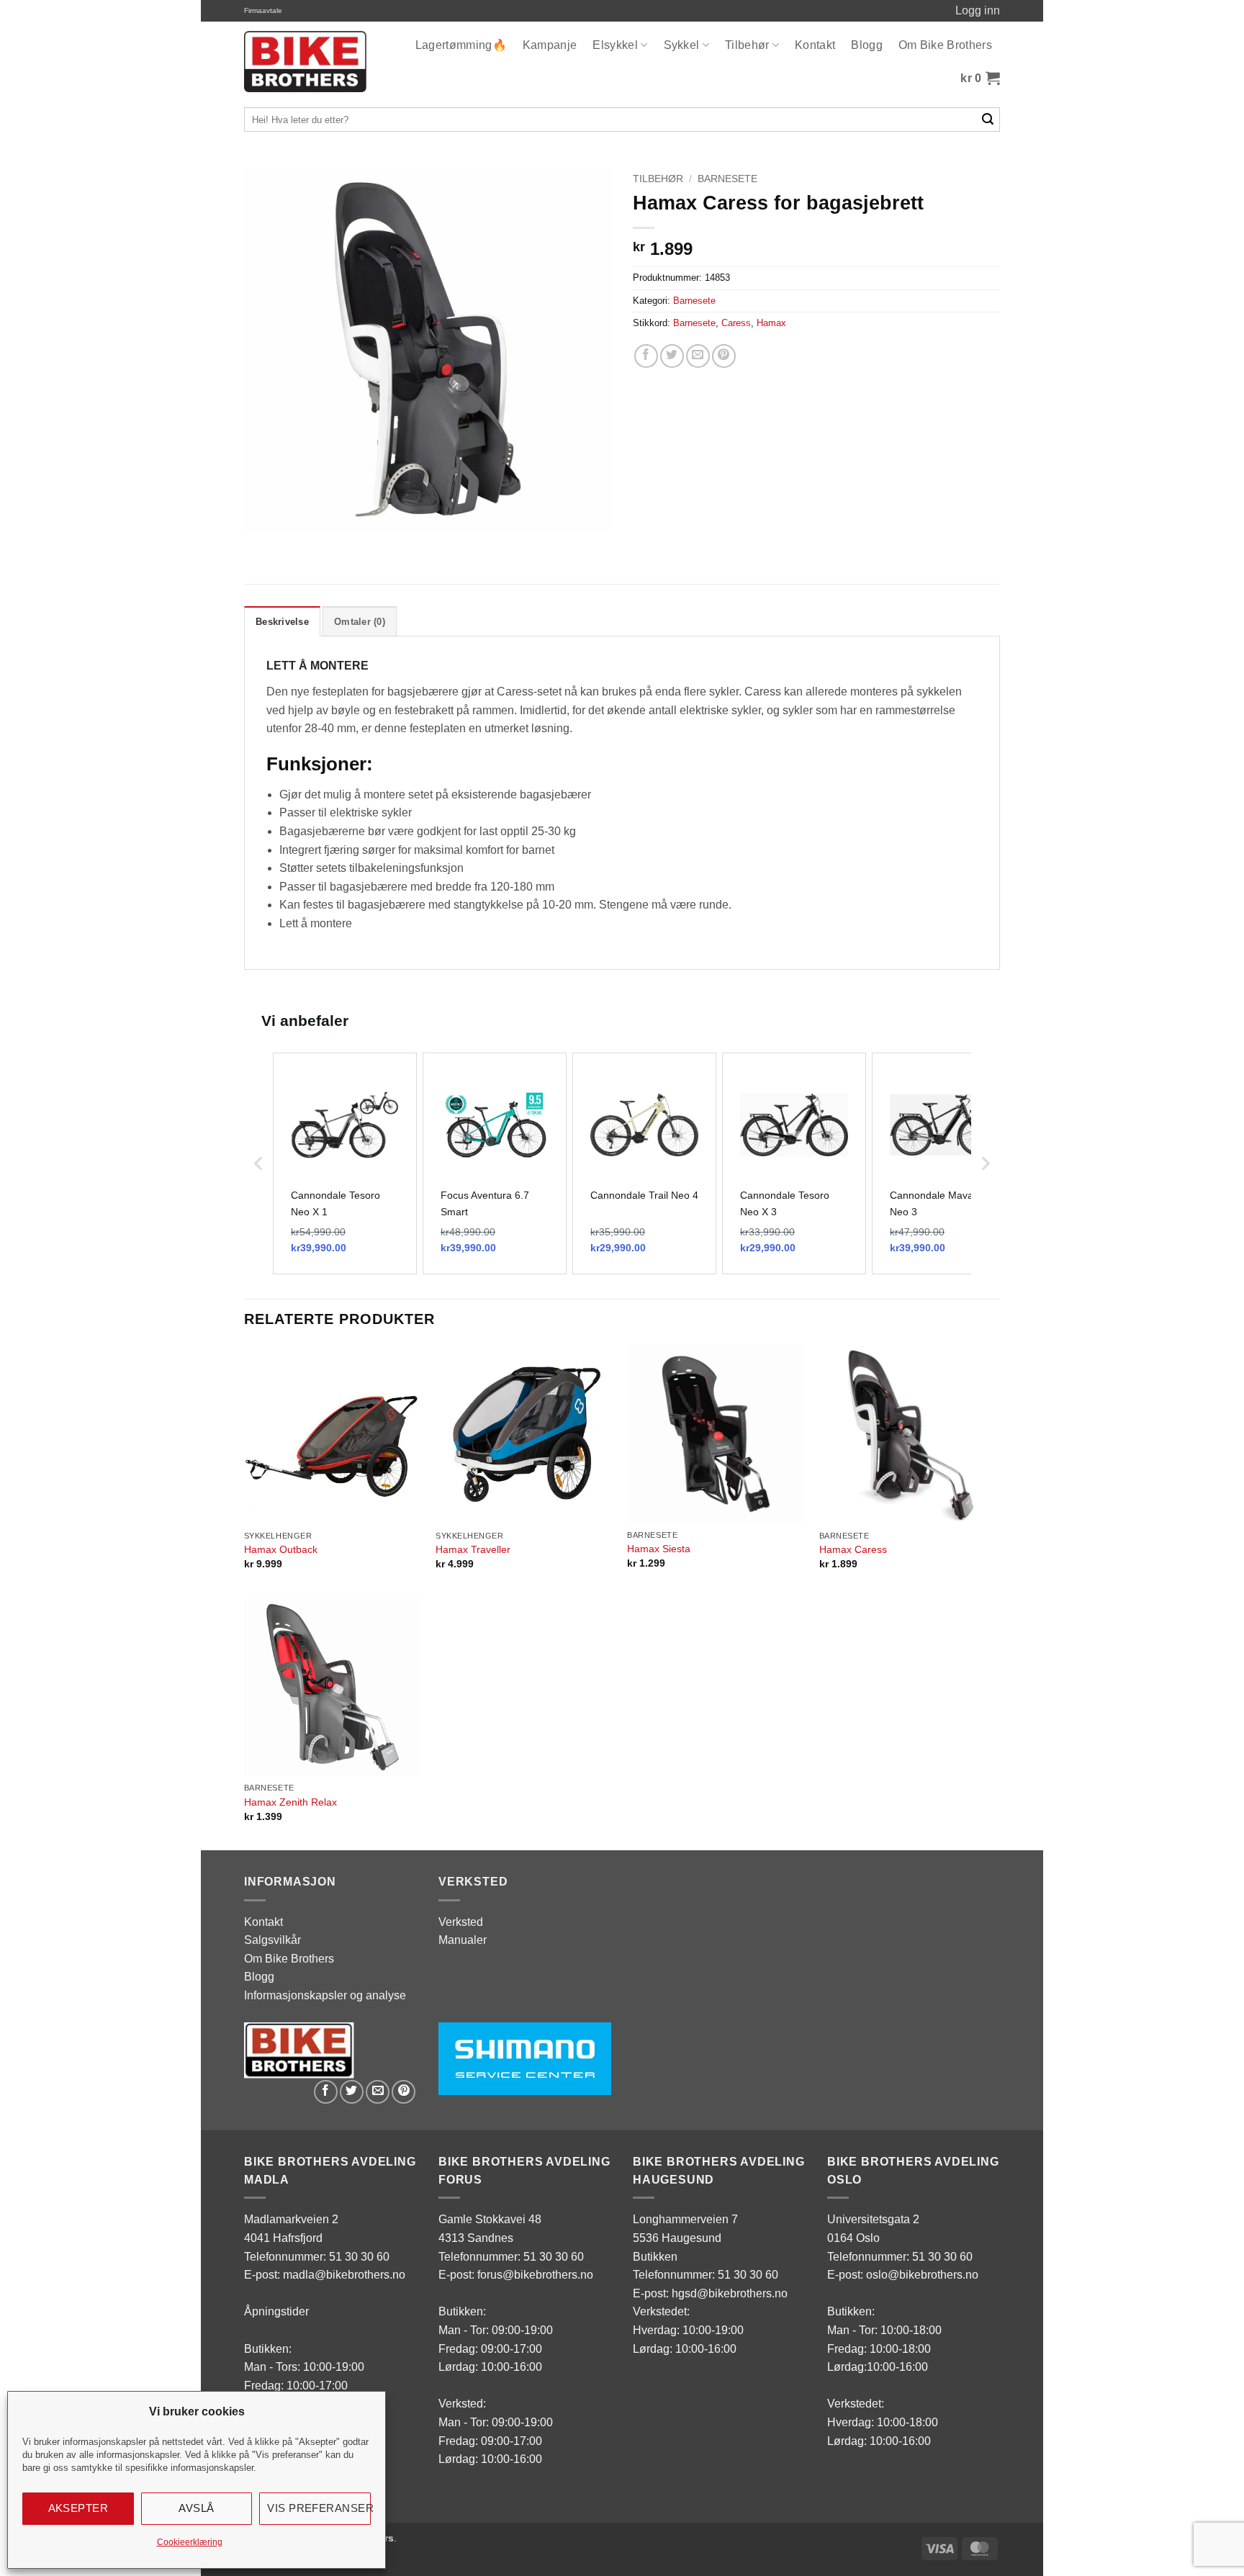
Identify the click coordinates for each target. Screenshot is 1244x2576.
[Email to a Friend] (698, 356)
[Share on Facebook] (646, 356)
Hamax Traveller (473, 1549)
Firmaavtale (263, 10)
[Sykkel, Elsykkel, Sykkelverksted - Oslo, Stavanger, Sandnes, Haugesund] (305, 62)
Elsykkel (615, 45)
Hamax (771, 323)
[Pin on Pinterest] (724, 356)
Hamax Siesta (659, 1549)
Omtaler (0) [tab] (360, 622)
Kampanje (550, 45)
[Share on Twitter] (672, 356)
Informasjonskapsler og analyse (325, 1995)
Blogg (867, 45)
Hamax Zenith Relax (290, 1802)
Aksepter (78, 2508)
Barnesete (727, 179)
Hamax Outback (281, 1549)
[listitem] (345, 1163)
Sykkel (682, 45)
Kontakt (815, 45)
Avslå (196, 2508)
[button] (980, 78)
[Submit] (988, 120)
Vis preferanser (319, 2508)
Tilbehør (747, 45)
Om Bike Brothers (945, 45)
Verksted (461, 1922)
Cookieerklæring (190, 2542)
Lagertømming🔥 (461, 45)
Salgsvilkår (272, 1940)
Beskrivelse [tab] (282, 622)
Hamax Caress (853, 1549)
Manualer (463, 1940)
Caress (736, 323)
